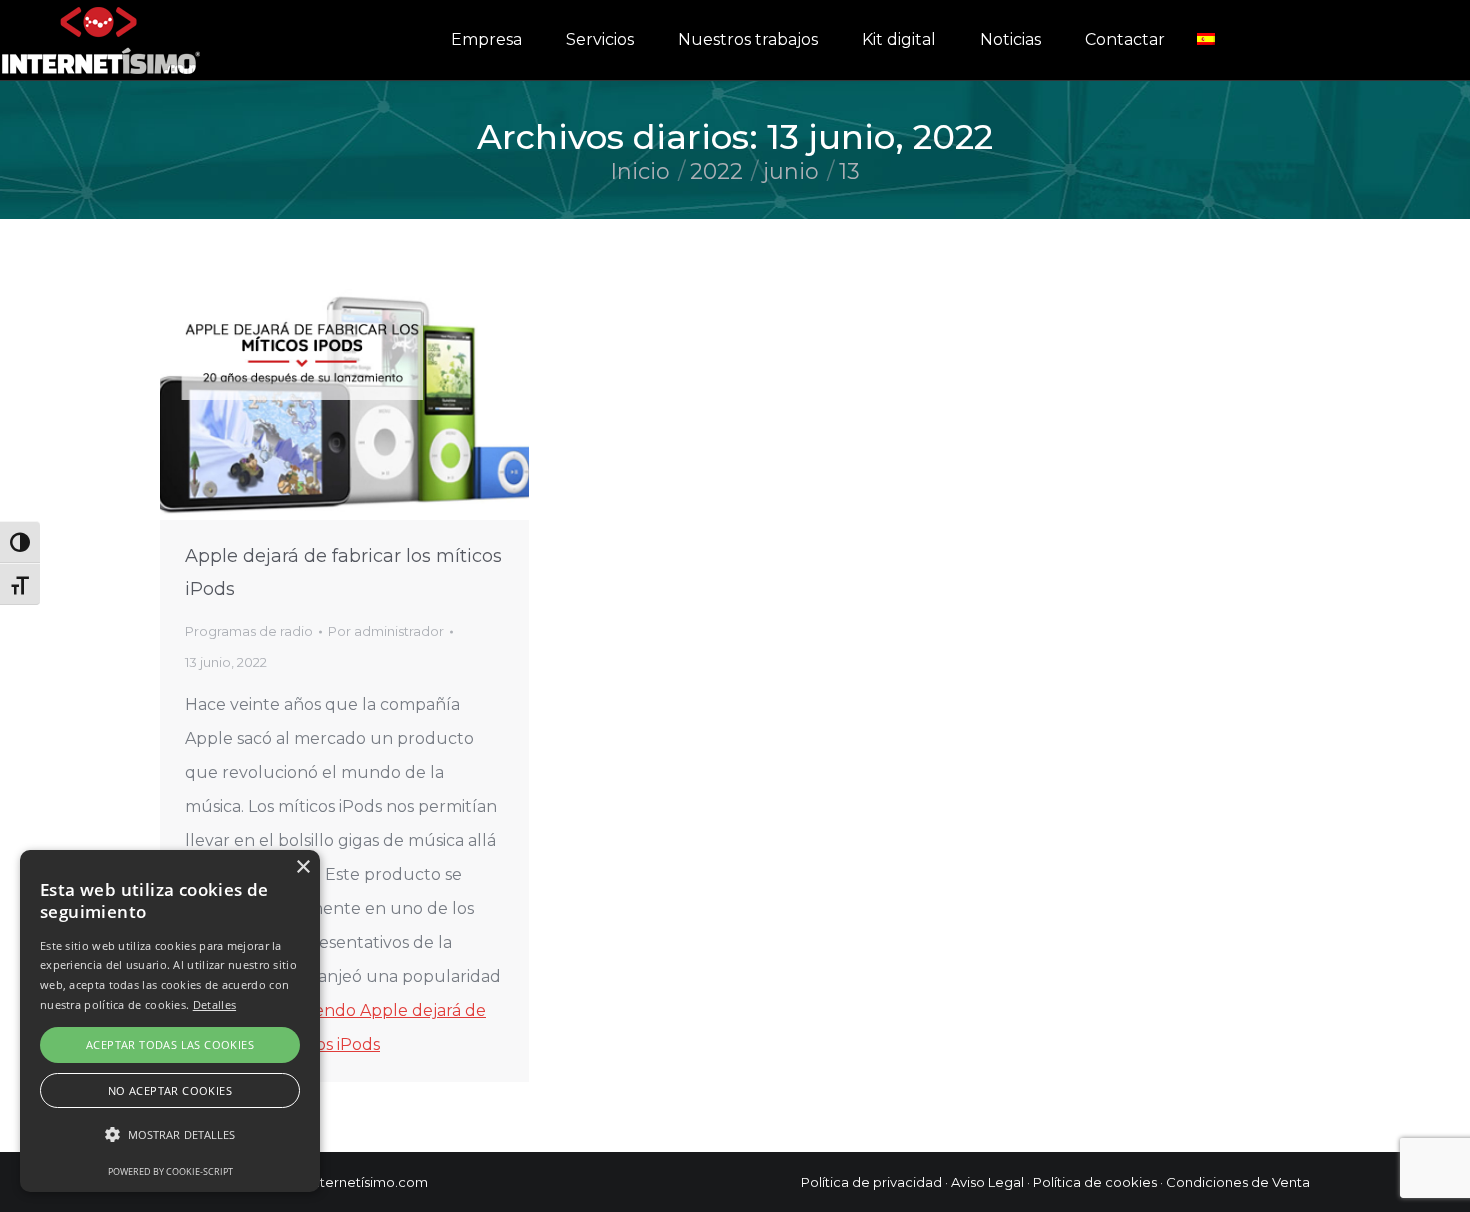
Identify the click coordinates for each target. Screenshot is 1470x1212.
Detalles (214, 1004)
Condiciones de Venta (1238, 1182)
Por (386, 631)
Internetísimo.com (368, 1182)
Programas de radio (249, 631)
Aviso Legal (987, 1182)
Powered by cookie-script (170, 1171)
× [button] (302, 867)
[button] (170, 1135)
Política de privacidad (871, 1182)
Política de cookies (1095, 1182)
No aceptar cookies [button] (170, 1090)
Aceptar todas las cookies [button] (170, 1044)
